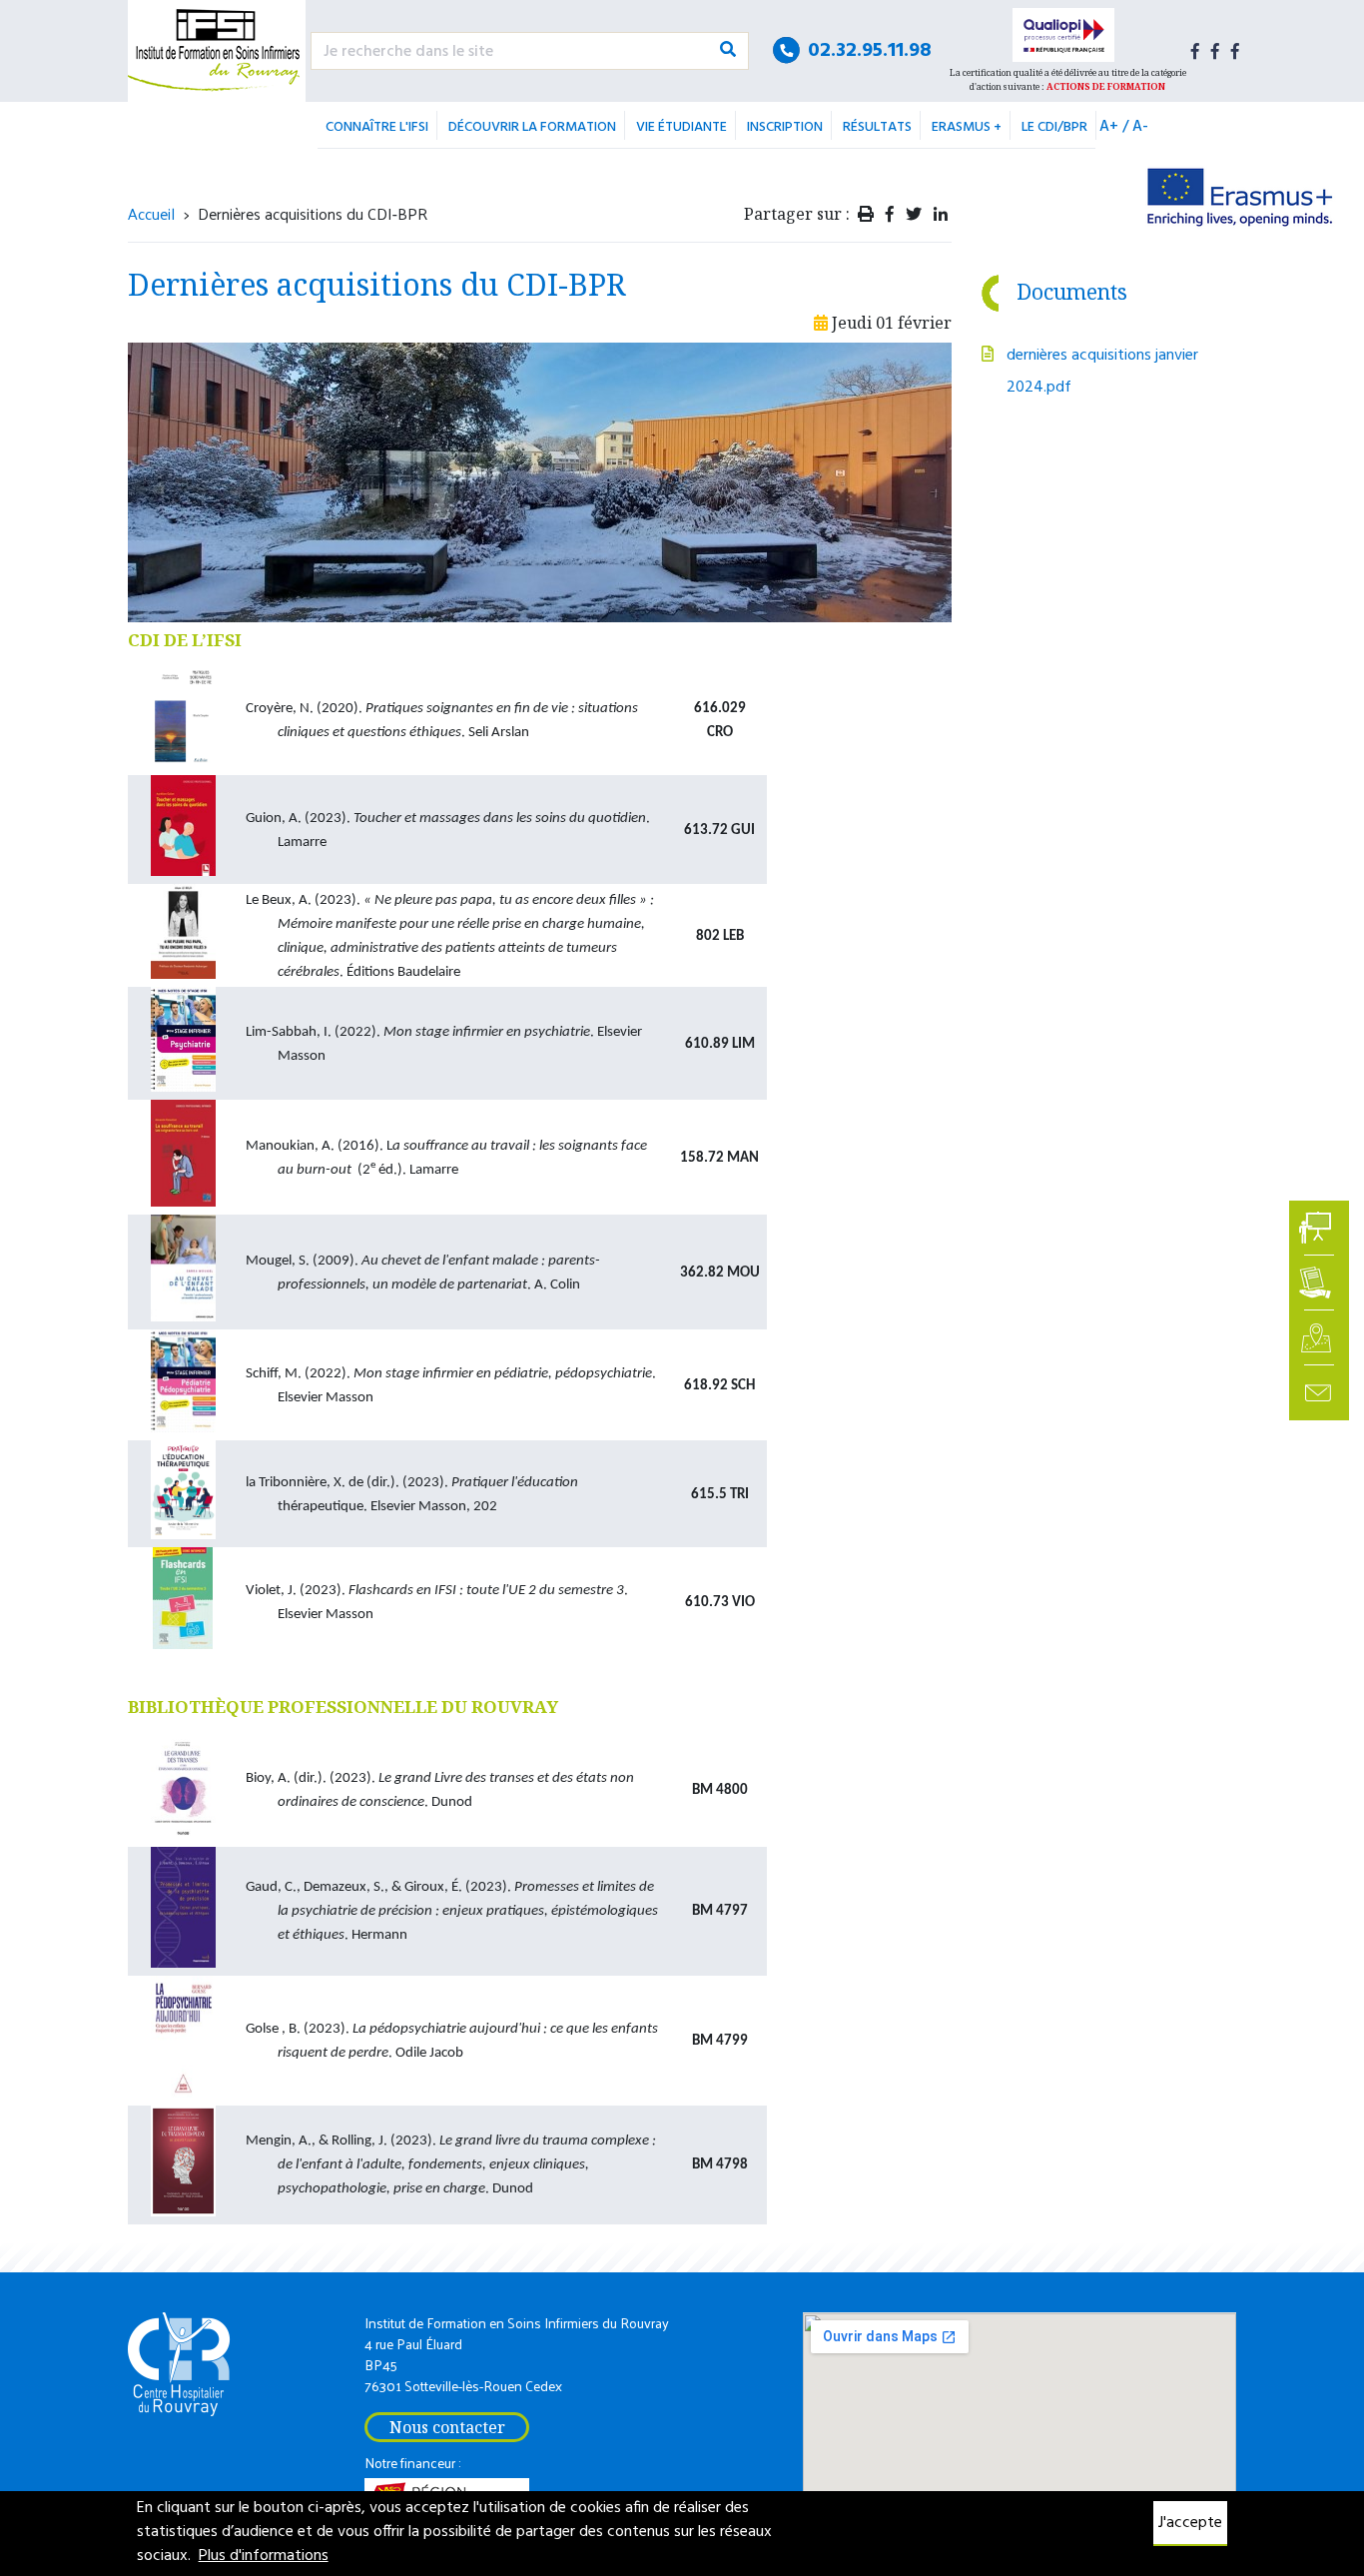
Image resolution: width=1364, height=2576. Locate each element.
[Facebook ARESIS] (1215, 51)
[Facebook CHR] (1235, 51)
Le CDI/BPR (1054, 127)
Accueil (151, 213)
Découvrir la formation (532, 127)
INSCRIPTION (785, 127)
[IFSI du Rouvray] (217, 51)
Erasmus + (967, 127)
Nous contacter (447, 2427)
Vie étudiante (682, 127)
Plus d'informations (264, 2556)
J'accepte (1190, 2523)
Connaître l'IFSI (377, 127)
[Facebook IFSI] (1195, 51)
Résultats (877, 127)
